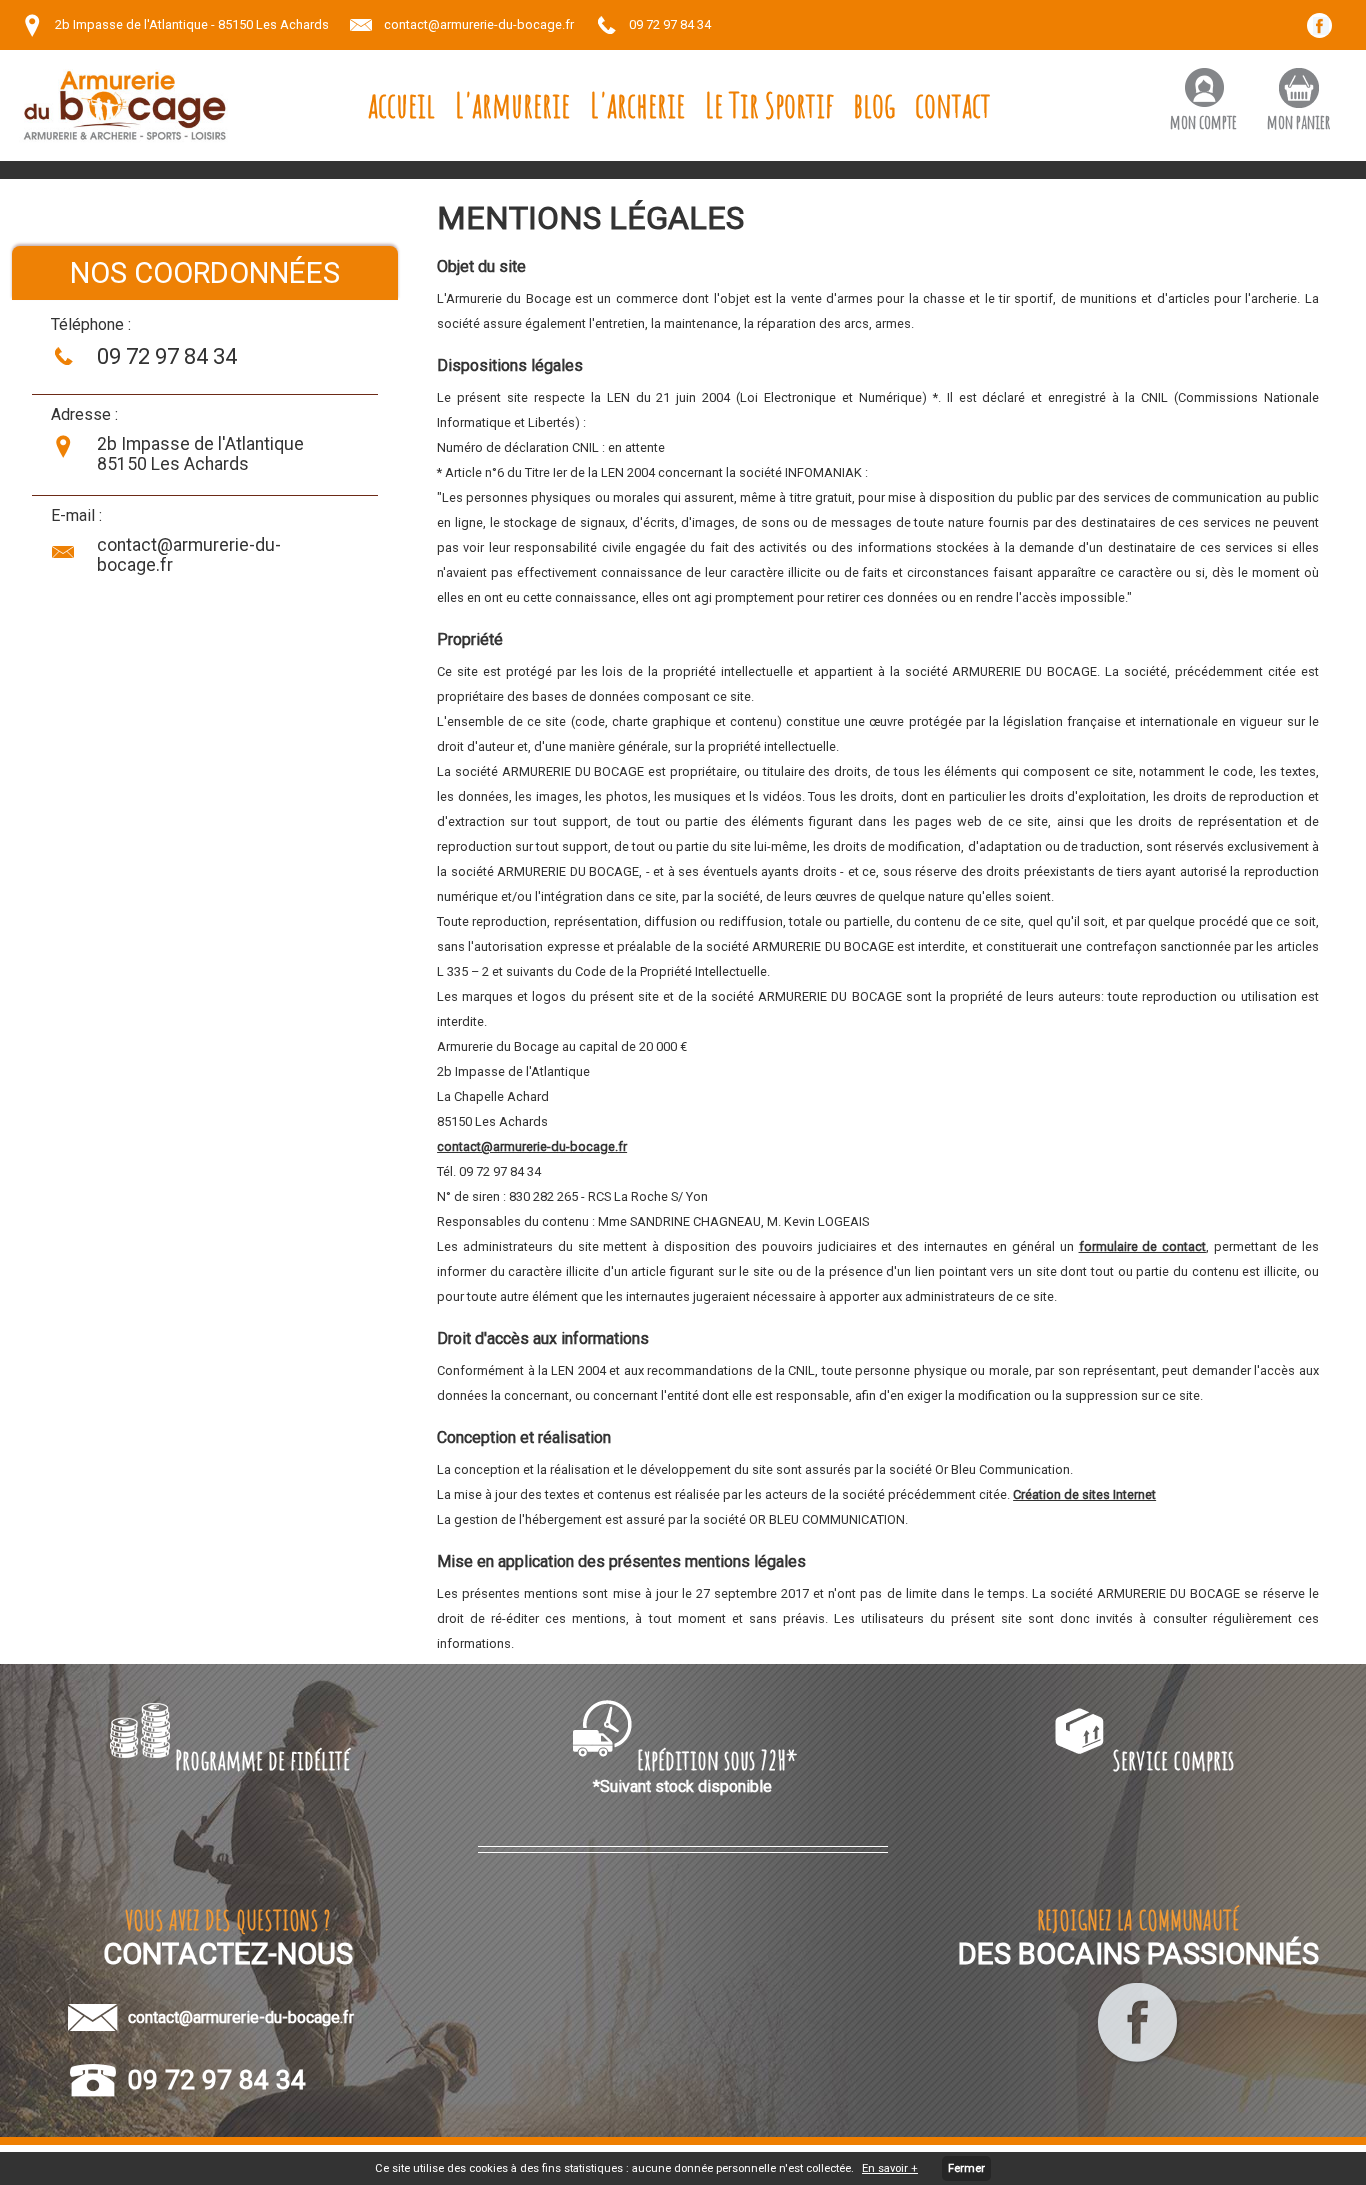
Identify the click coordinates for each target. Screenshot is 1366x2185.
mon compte (1203, 121)
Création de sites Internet (1084, 1494)
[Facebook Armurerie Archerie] (1138, 2062)
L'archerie (637, 104)
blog (874, 104)
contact (953, 104)
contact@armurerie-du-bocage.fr (479, 24)
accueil (401, 104)
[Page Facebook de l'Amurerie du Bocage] (1326, 32)
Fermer (966, 2168)
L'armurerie (512, 104)
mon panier (1298, 121)
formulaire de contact (1143, 1246)
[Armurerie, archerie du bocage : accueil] (125, 105)
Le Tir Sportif (769, 104)
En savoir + (890, 2168)
